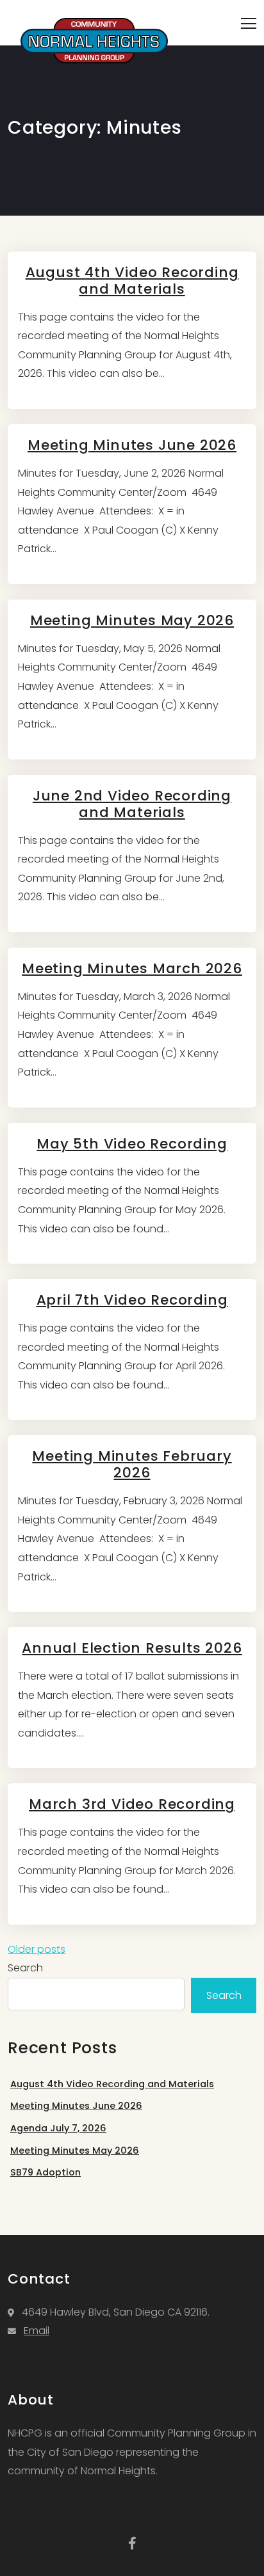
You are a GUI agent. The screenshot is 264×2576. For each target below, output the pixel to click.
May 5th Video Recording (132, 1144)
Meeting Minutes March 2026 (132, 968)
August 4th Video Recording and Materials (132, 281)
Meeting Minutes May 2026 (132, 620)
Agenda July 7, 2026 (58, 2128)
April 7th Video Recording (132, 1300)
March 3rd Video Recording (132, 1804)
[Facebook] (132, 2543)
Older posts (37, 1949)
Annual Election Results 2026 (132, 1648)
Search (25, 1968)
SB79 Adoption (45, 2172)
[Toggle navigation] (249, 23)
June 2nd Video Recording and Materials (132, 804)
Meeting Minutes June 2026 (132, 445)
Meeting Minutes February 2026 (132, 1464)
